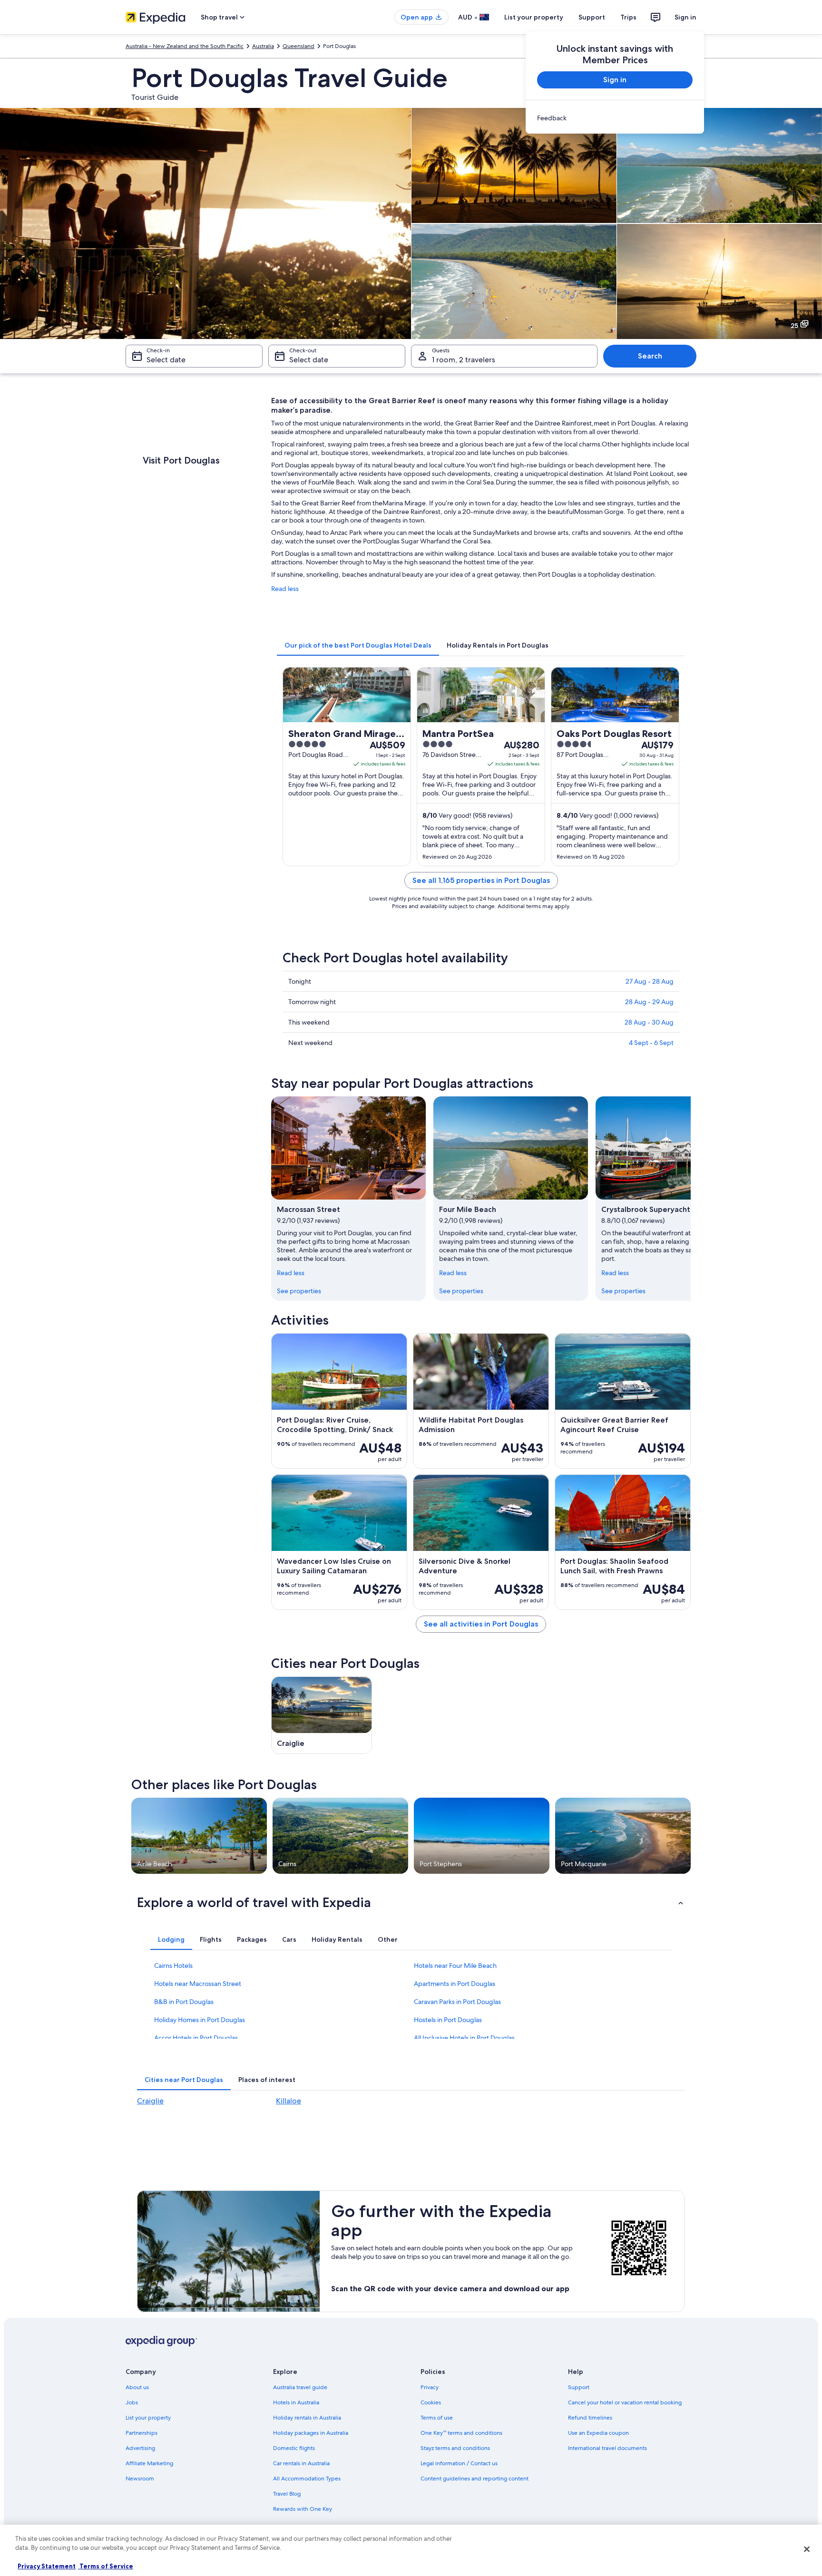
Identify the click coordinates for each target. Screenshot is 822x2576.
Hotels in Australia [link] (296, 2402)
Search (650, 356)
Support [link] (579, 2387)
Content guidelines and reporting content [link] (475, 2479)
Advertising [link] (140, 2448)
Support (592, 17)
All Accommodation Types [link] (307, 2479)
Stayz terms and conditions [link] (455, 2448)
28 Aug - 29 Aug (649, 1002)
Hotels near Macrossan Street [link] (198, 1984)
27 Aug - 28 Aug (650, 981)
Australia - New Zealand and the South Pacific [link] (185, 46)
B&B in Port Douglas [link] (184, 2002)
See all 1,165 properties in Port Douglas (481, 880)
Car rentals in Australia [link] (301, 2463)
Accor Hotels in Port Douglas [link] (196, 2038)
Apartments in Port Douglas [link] (455, 1984)
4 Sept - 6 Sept (651, 1043)
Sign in (685, 17)
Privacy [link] (430, 2387)
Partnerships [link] (142, 2433)
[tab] (358, 645)
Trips (628, 17)
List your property (534, 17)
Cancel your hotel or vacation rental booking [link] (625, 2402)
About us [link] (137, 2387)
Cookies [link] (431, 2402)
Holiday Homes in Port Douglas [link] (200, 2020)
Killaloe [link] (289, 2101)
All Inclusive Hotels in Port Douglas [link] (464, 2038)
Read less (285, 589)
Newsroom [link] (140, 2479)
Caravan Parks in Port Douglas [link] (457, 2002)
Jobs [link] (132, 2402)
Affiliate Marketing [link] (149, 2463)
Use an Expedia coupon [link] (598, 2433)
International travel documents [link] (607, 2448)
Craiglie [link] (150, 2101)
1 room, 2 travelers (464, 360)
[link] (615, 118)
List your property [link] (148, 2418)
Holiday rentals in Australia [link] (307, 2418)
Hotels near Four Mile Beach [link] (455, 1966)
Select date (166, 360)
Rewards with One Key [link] (303, 2509)
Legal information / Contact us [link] (459, 2463)
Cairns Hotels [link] (173, 1966)
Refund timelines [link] (590, 2418)
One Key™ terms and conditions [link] (461, 2433)
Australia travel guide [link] (300, 2387)
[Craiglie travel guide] (322, 1715)
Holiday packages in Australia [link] (311, 2433)
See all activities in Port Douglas (481, 1624)
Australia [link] (263, 46)
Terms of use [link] (437, 2418)
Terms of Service (106, 2566)
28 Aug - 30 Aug (649, 1022)
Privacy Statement (47, 2566)
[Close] (807, 2549)
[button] (411, 1902)
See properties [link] (299, 1291)
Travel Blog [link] (287, 2494)
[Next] (691, 1199)
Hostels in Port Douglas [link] (448, 2020)
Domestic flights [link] (294, 2448)
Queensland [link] (298, 46)
